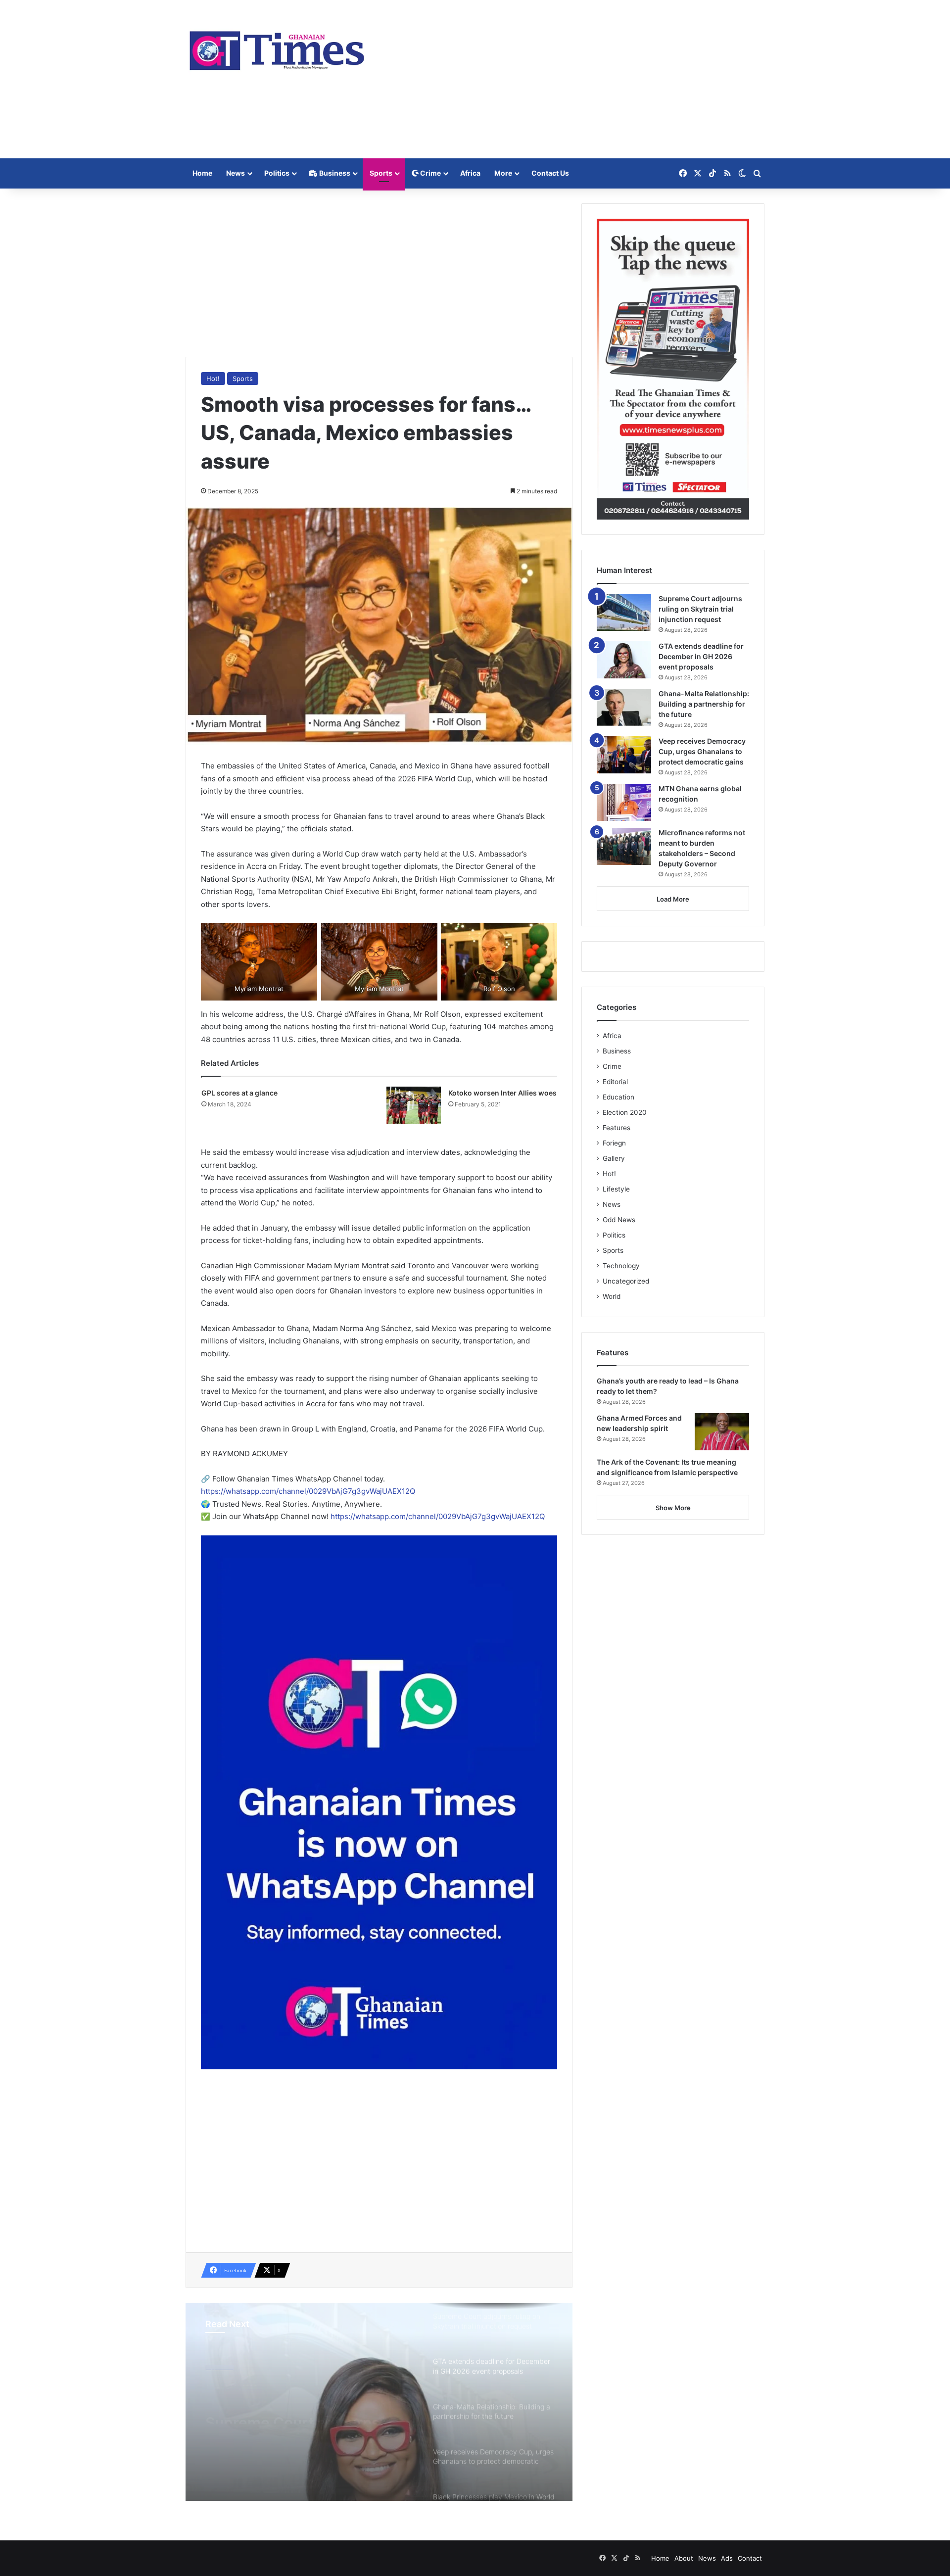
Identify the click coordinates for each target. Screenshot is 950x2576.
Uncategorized (626, 1281)
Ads (727, 2558)
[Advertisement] (574, 79)
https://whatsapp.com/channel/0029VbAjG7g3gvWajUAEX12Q (308, 1491)
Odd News (619, 1220)
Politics (277, 173)
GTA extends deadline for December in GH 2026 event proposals (306, 2406)
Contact (750, 2558)
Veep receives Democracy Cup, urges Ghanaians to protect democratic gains (702, 751)
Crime (430, 173)
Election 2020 (625, 1112)
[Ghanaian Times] (277, 48)
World (612, 1296)
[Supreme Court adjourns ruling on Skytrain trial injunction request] (624, 612)
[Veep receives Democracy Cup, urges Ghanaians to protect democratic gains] (624, 755)
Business (334, 173)
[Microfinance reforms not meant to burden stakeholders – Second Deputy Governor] (624, 846)
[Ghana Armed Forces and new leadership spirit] (722, 1432)
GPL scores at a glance (239, 1093)
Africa (470, 173)
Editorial (615, 1082)
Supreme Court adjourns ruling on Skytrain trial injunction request (700, 609)
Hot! (213, 379)
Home (202, 173)
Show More (673, 1508)
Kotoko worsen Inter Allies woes (502, 1093)
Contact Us (550, 173)
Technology (621, 1266)
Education (618, 1097)
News (236, 173)
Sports (381, 173)
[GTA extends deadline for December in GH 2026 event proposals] (624, 660)
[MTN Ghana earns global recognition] (624, 802)
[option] (379, 2402)
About (684, 2558)
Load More (673, 899)
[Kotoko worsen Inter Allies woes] (414, 1105)
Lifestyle (616, 1189)
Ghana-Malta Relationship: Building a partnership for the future (704, 704)
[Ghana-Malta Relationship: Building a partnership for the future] (624, 707)
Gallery (614, 1158)
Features (617, 1128)
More (503, 173)
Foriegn (614, 1143)
